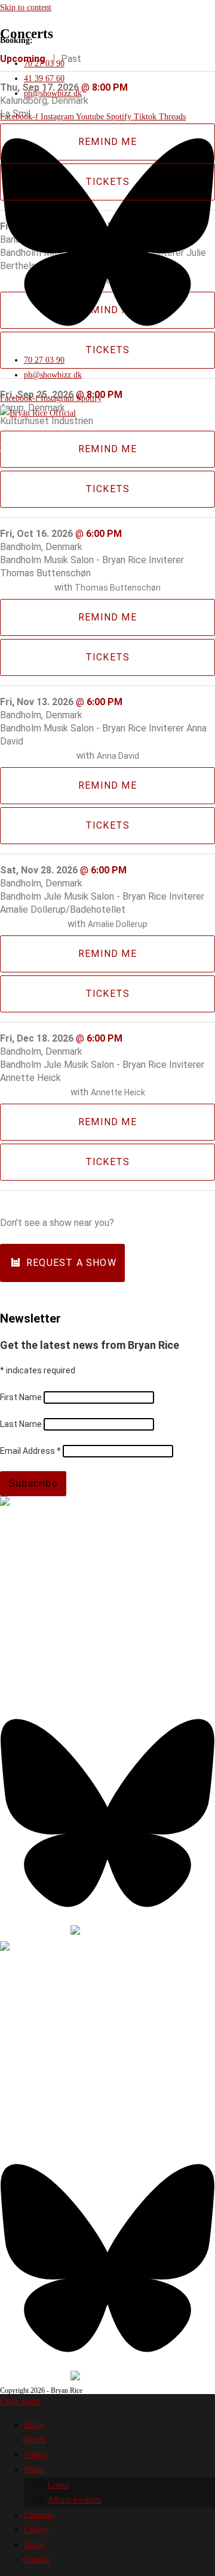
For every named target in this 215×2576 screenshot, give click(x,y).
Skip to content (26, 7)
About (34, 2545)
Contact (37, 2560)
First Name (22, 1397)
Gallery (36, 2530)
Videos (35, 2455)
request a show (71, 1263)
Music (34, 2470)
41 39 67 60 (46, 1636)
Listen (58, 2485)
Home (34, 2425)
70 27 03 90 (46, 1621)
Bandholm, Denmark (41, 547)
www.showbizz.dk (31, 1597)
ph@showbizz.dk (29, 1651)
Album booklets (75, 2500)
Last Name (22, 1424)
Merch (35, 2440)
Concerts (39, 2515)
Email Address (30, 1451)
